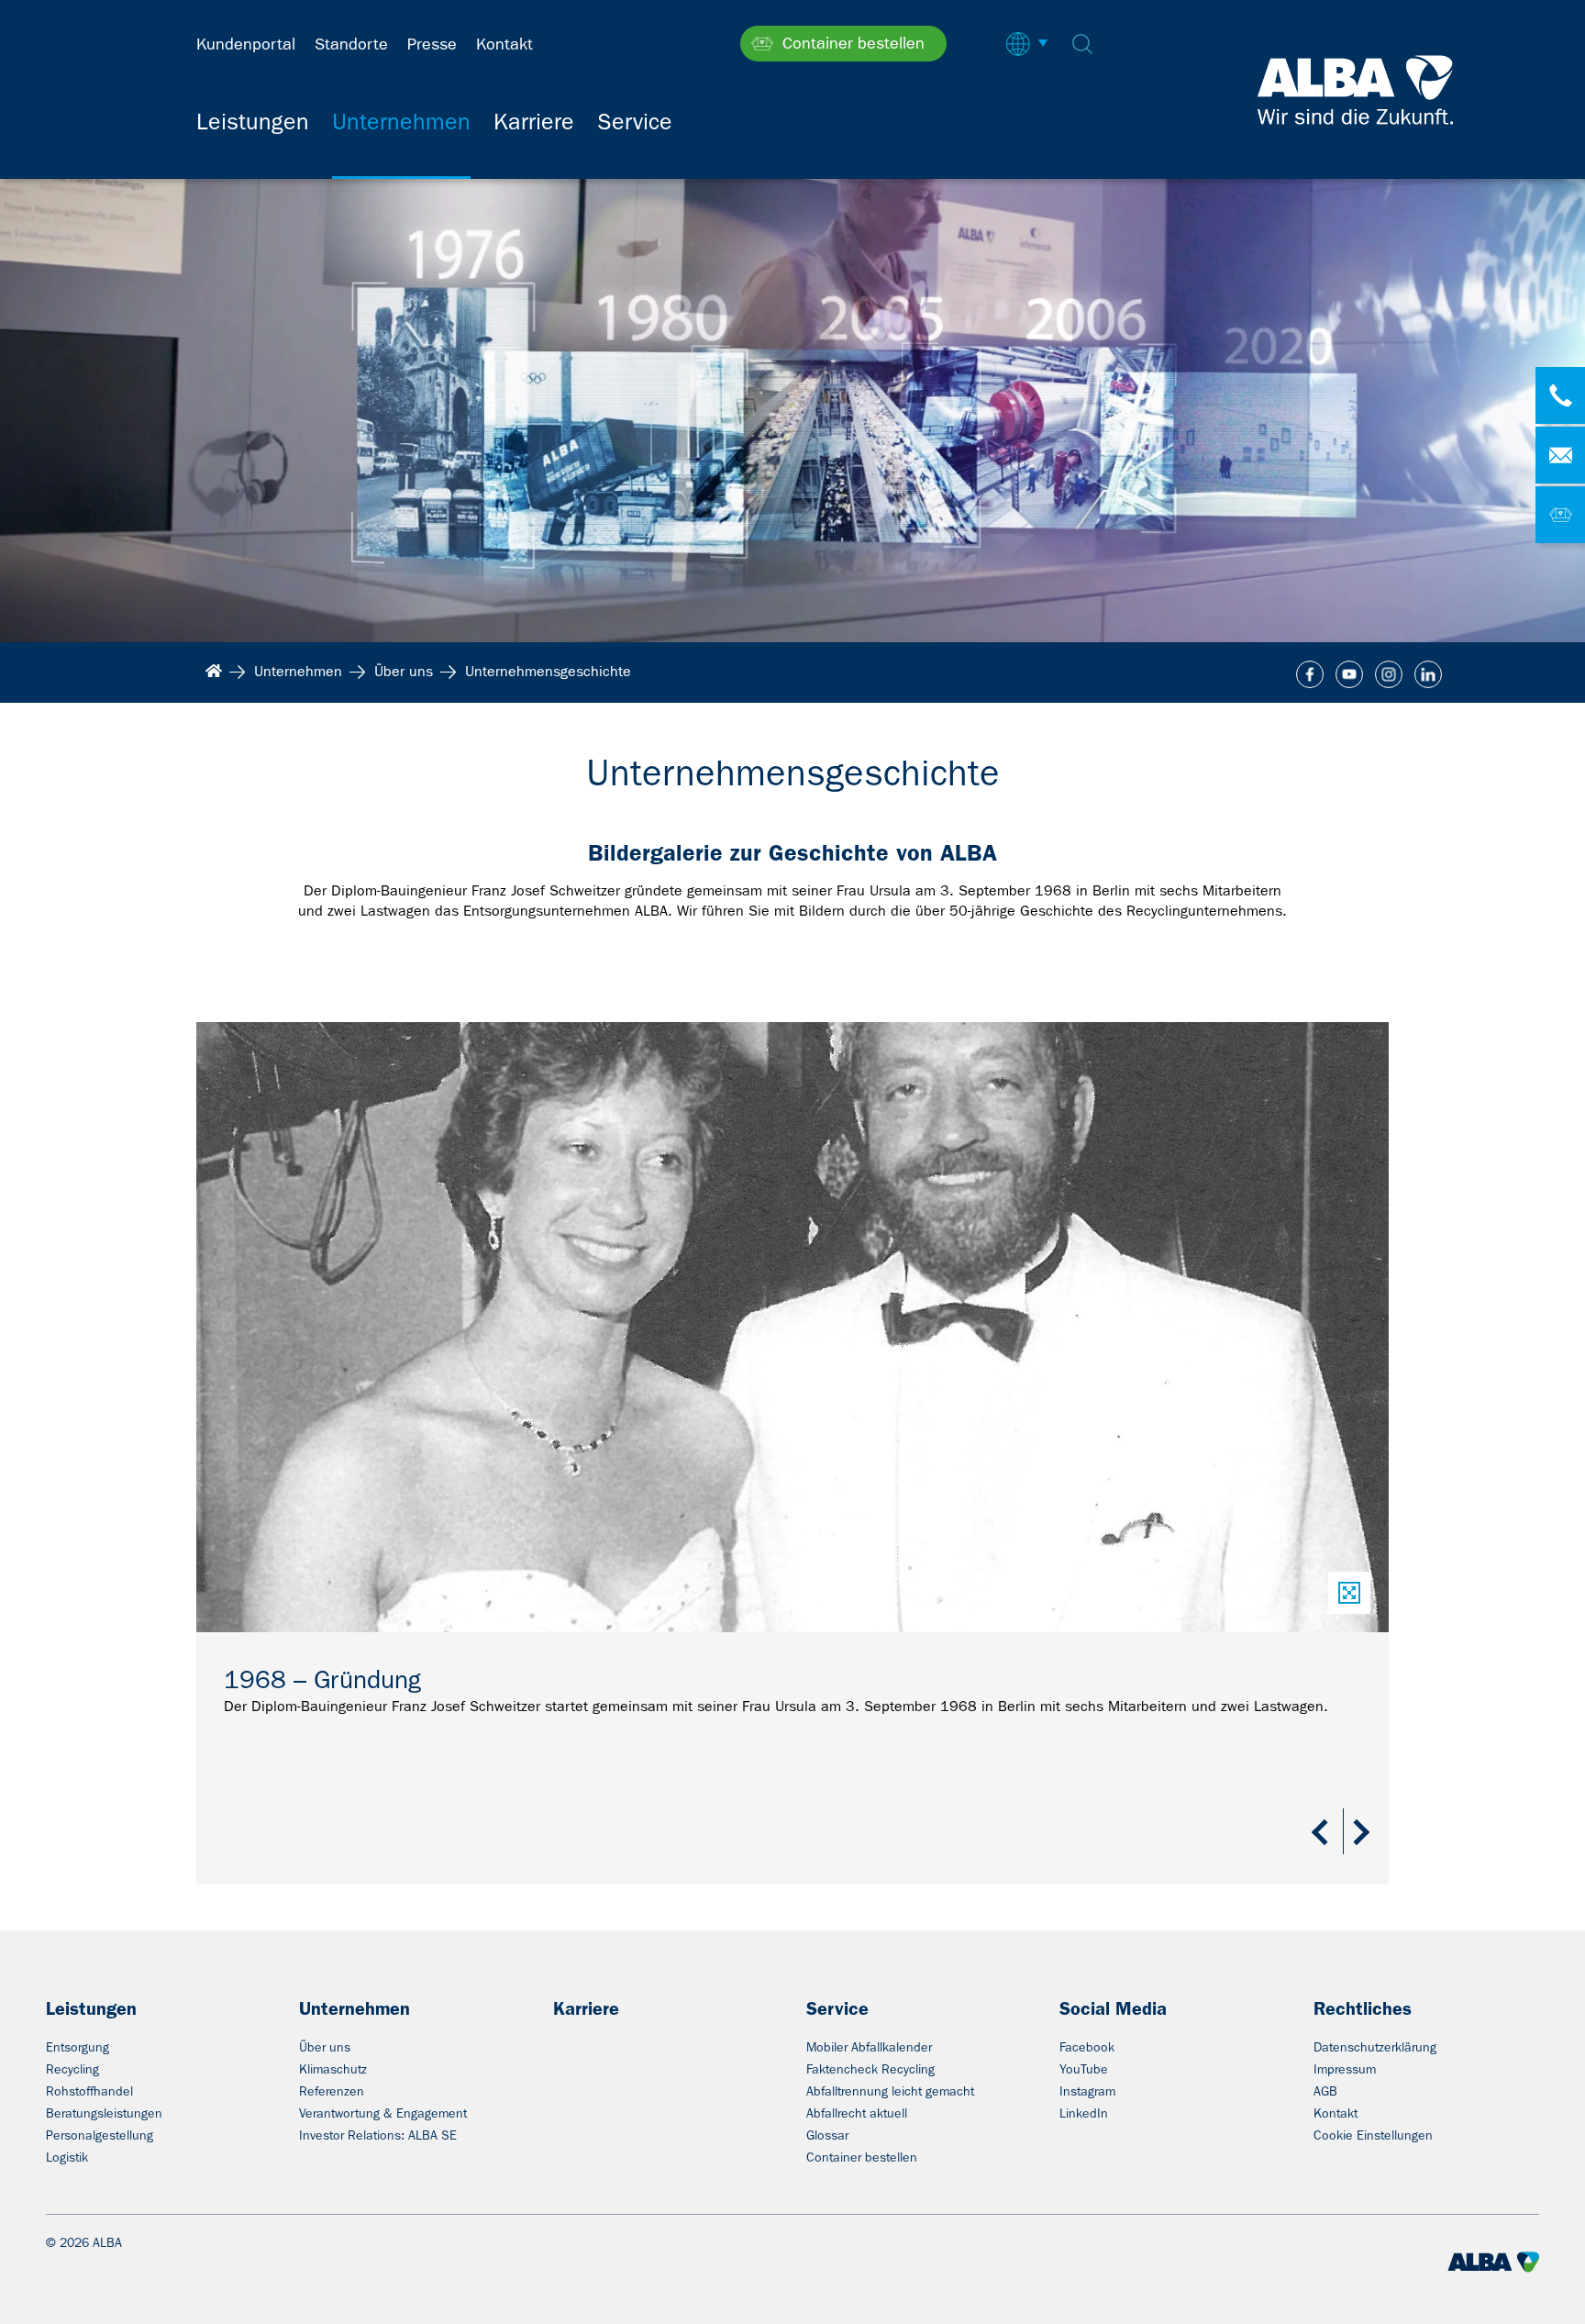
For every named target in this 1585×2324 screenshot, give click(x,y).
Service (837, 2008)
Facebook (1087, 2047)
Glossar (827, 2135)
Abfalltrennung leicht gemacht (890, 2091)
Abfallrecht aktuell (857, 2113)
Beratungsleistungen (104, 2113)
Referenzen (332, 2091)
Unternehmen (355, 2008)
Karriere (586, 2008)
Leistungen (91, 2008)
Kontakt (1336, 2113)
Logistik (67, 2157)
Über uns (325, 2047)
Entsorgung (78, 2047)
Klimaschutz (333, 2069)
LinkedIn (1084, 2113)
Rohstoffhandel (89, 2091)
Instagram (1087, 2091)
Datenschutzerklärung (1375, 2047)
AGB (1325, 2091)
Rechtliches (1363, 2008)
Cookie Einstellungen (1373, 2135)
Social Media (1113, 2008)
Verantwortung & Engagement (383, 2113)
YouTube (1084, 2069)
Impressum (1345, 2069)
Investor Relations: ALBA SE (378, 2135)
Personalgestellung (100, 2135)
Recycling (72, 2069)
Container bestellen (862, 2157)
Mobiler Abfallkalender (869, 2047)
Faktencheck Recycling (870, 2069)
